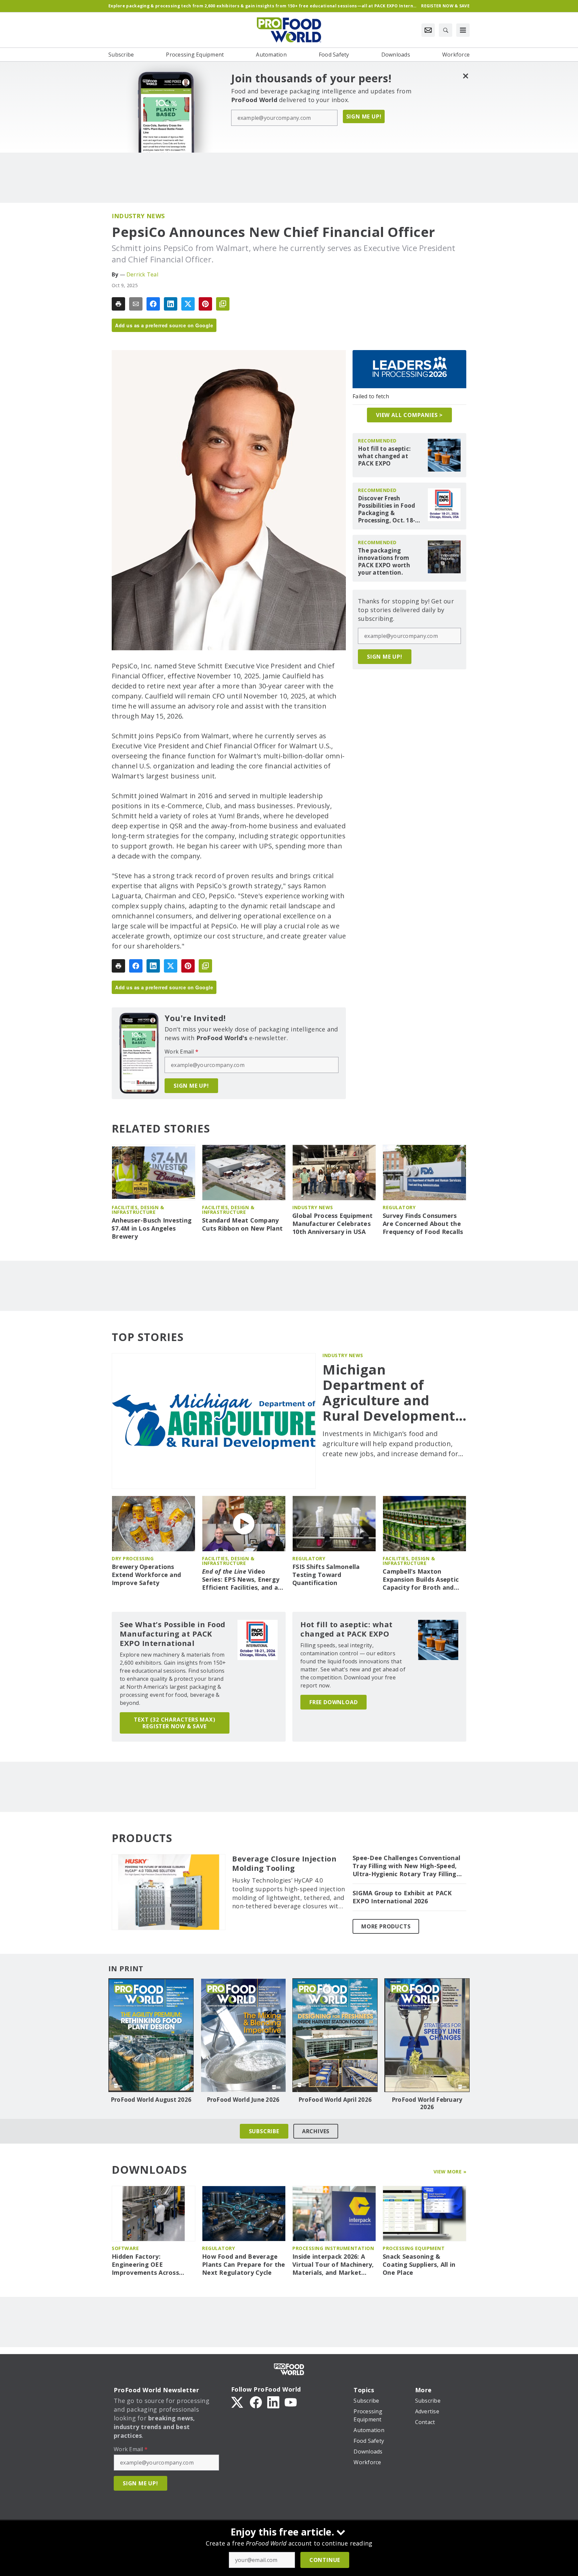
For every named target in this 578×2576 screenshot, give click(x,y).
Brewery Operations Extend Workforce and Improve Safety (146, 1575)
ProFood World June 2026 (243, 2100)
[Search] (446, 30)
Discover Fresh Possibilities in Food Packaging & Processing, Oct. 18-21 (387, 509)
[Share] (153, 304)
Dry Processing (133, 1558)
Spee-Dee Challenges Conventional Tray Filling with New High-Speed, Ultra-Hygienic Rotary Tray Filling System (406, 1866)
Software (125, 2248)
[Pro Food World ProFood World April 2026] (335, 2035)
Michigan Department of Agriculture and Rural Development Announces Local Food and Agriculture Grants (394, 1393)
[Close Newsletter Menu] (465, 76)
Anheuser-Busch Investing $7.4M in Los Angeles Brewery (152, 1228)
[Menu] (463, 30)
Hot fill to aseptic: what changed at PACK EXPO (384, 456)
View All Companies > (409, 415)
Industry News (138, 216)
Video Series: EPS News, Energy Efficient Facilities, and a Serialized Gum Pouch (241, 1580)
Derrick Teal (142, 274)
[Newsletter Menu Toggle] (428, 30)
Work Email (181, 1052)
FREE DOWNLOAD (333, 1702)
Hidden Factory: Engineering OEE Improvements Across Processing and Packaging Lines (152, 2265)
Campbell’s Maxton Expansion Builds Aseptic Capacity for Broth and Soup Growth (421, 1580)
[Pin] (205, 304)
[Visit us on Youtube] (291, 2402)
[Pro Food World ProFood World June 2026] (243, 2035)
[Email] (136, 304)
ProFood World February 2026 (427, 2103)
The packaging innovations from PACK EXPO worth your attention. (384, 562)
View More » (450, 2172)
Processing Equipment (414, 2248)
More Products (386, 1926)
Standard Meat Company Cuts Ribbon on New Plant (242, 1224)
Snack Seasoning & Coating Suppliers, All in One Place (419, 2265)
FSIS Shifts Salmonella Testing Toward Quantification (326, 1575)
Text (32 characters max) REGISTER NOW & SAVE (174, 1723)
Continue (325, 2560)
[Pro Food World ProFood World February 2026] (427, 2035)
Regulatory (399, 1207)
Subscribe (264, 2131)
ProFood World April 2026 (335, 2100)
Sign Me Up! (364, 116)
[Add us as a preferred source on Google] (223, 304)
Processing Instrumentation (333, 2248)
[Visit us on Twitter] (238, 2402)
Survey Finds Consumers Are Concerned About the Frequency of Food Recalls (423, 1224)
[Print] (118, 304)
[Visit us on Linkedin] (273, 2402)
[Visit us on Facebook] (256, 2402)
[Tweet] (188, 304)
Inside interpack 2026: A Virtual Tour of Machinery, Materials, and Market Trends (333, 2265)
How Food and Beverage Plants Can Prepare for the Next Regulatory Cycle (244, 2265)
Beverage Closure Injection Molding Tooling (284, 1863)
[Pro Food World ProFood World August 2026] (151, 2035)
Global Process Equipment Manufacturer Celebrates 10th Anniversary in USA (332, 1224)
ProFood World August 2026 (151, 2100)
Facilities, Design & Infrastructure (138, 1210)
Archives (316, 2131)
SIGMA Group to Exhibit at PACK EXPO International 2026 (402, 1897)
